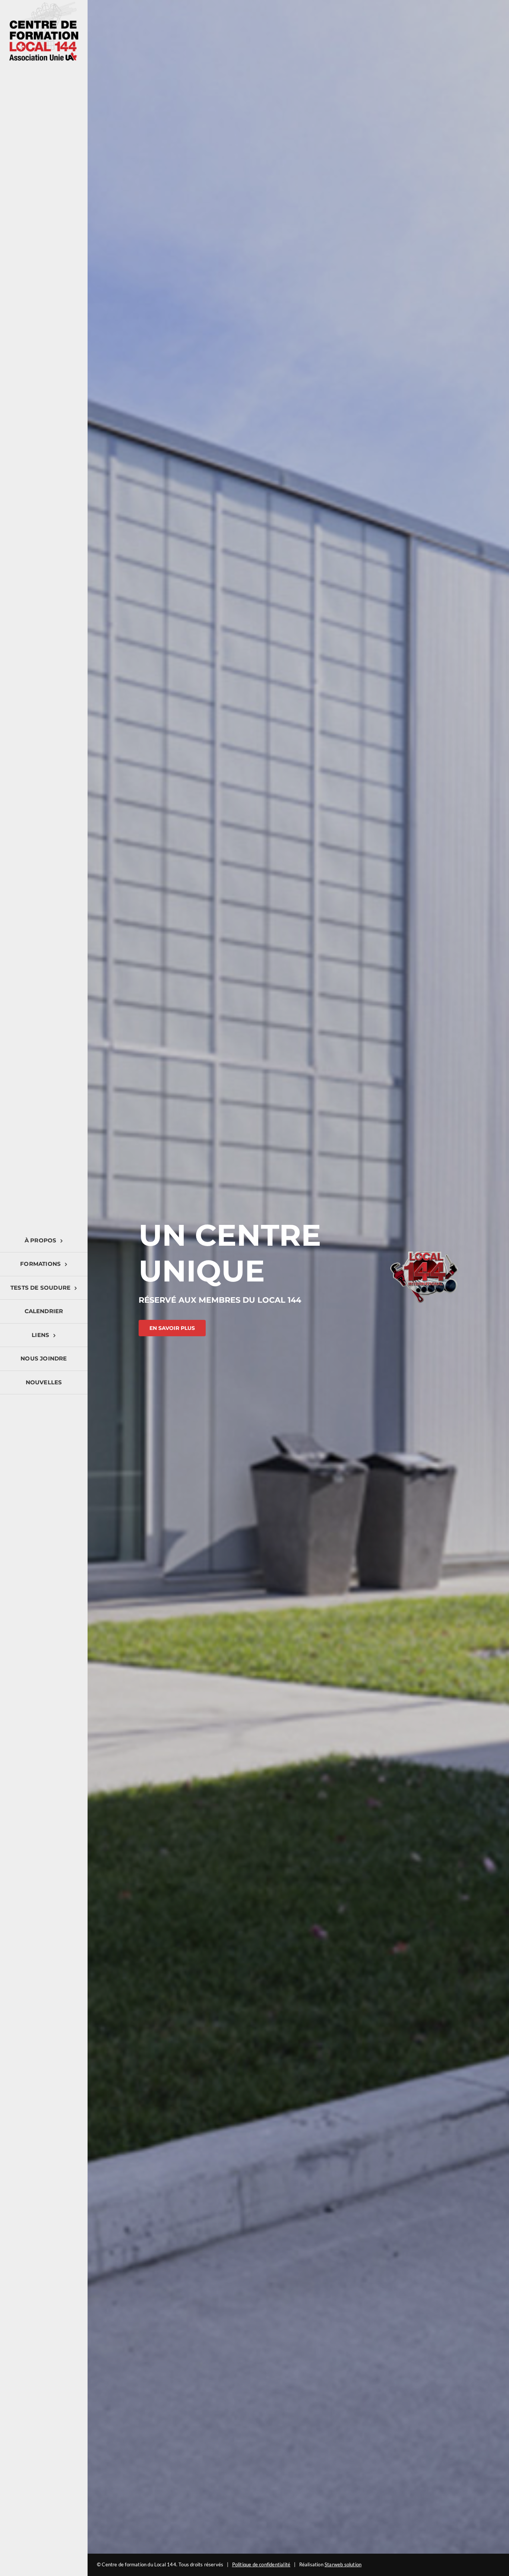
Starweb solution (343, 2564)
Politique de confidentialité (261, 2564)
